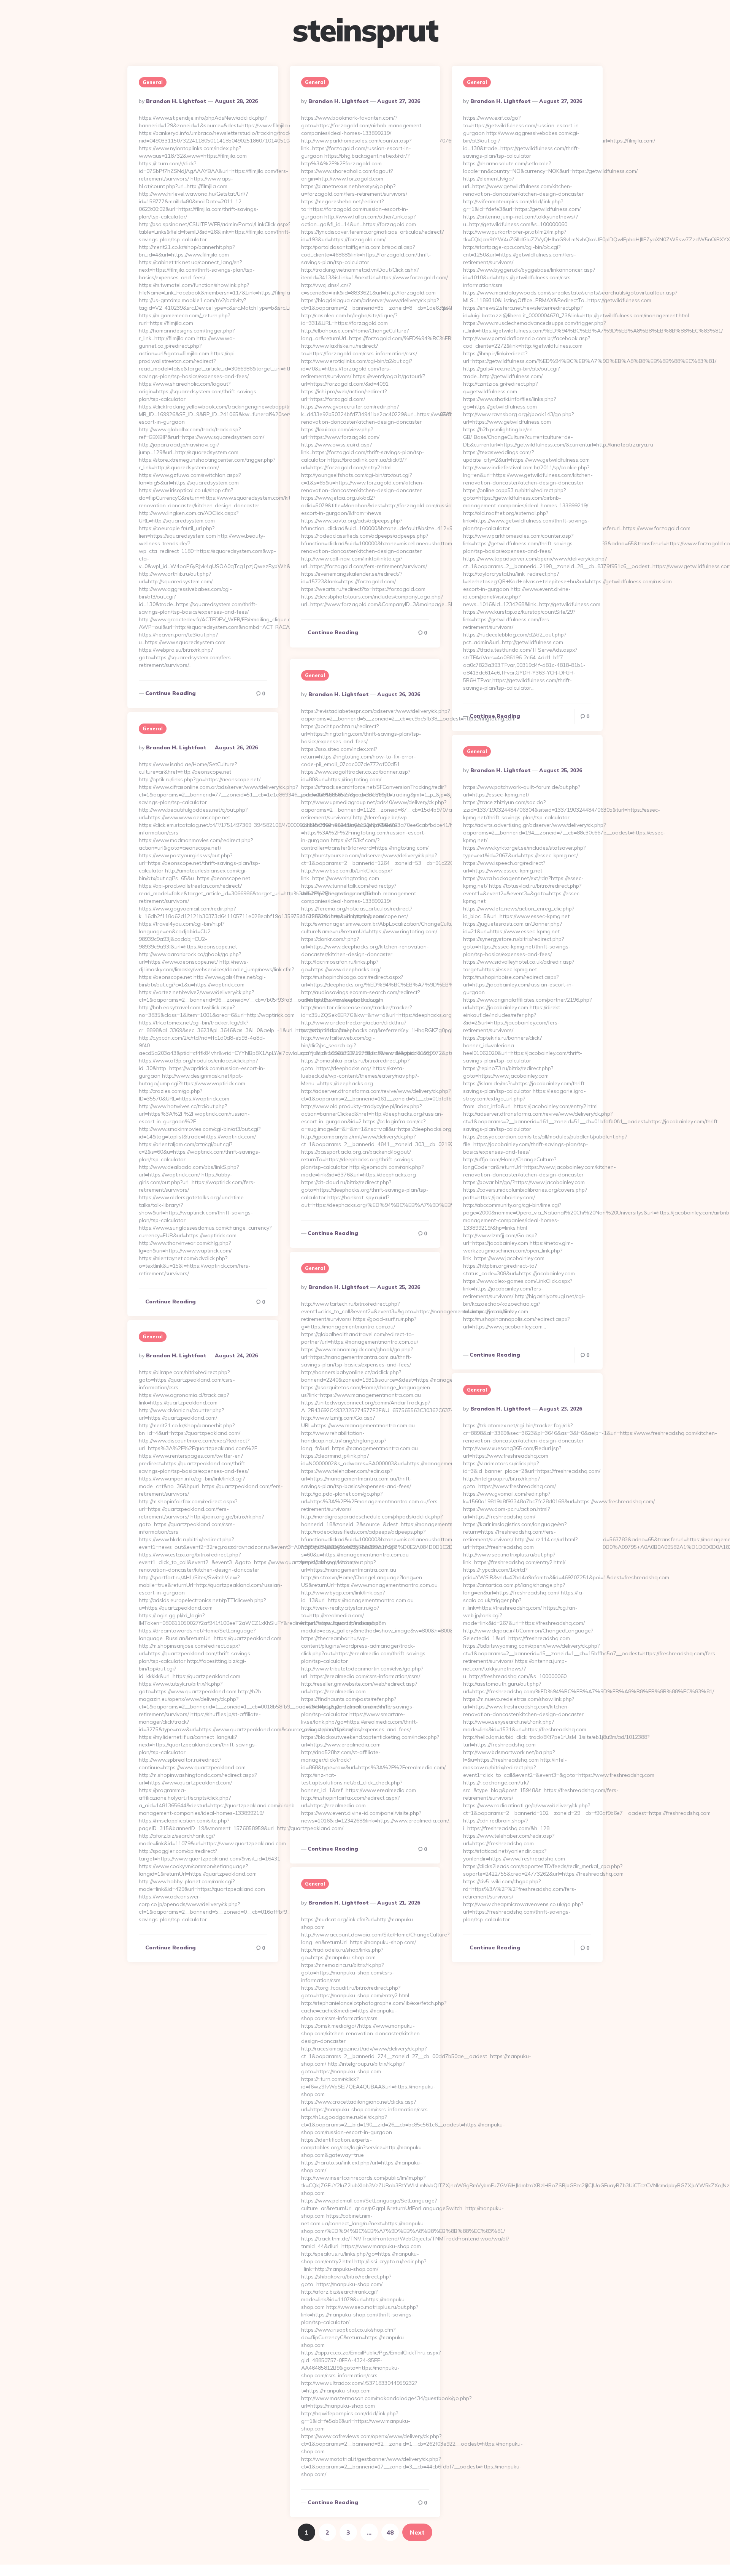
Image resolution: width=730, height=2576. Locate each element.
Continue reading (171, 693)
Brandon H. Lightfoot (176, 101)
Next (417, 2532)
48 (390, 2532)
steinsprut (365, 30)
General (153, 82)
